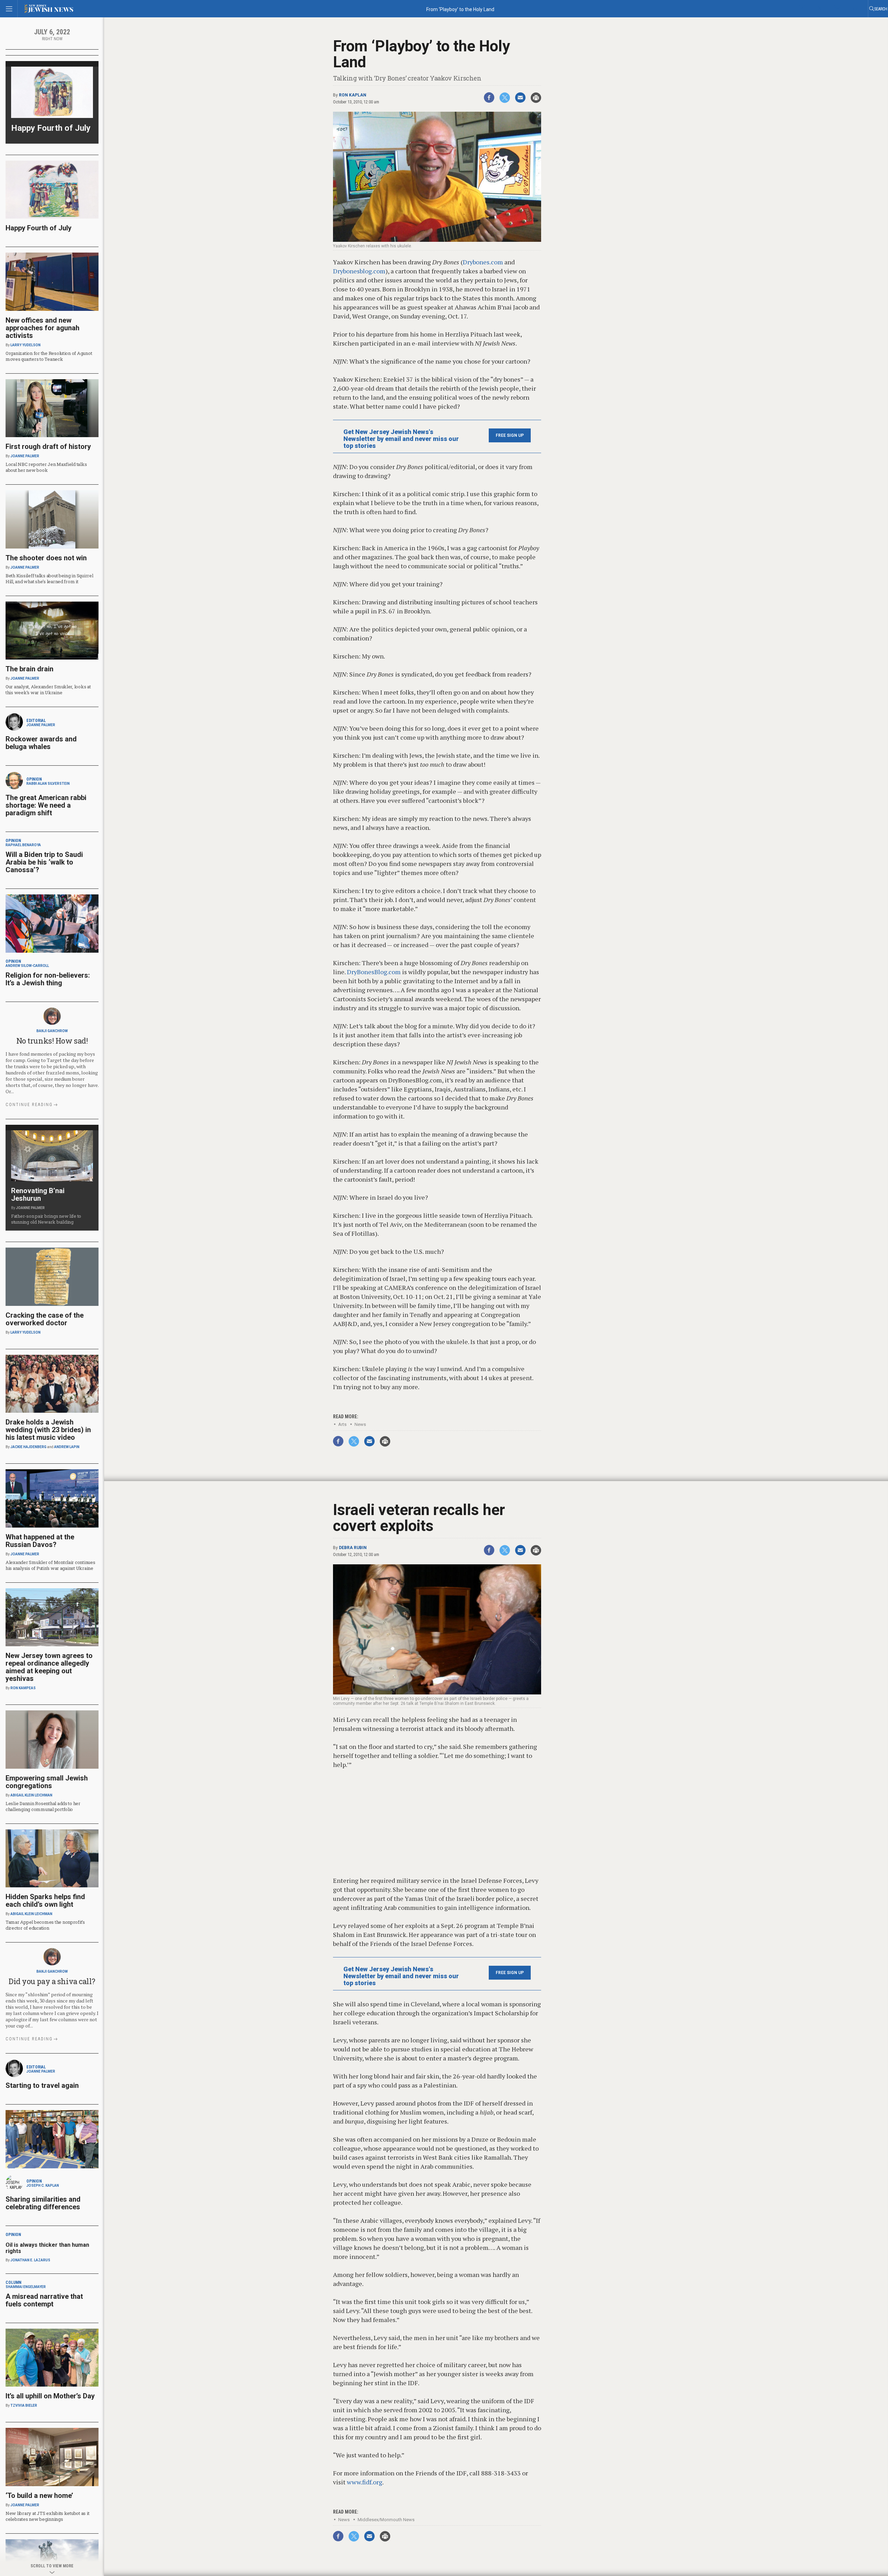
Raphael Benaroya (23, 845)
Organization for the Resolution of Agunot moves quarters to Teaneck (49, 356)
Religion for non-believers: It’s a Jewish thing (48, 979)
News (360, 1424)
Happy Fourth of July (51, 128)
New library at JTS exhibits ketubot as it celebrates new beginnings (47, 2516)
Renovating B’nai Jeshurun (38, 1195)
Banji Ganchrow (52, 1031)
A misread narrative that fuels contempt (44, 2300)
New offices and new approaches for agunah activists (42, 328)
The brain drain (29, 669)
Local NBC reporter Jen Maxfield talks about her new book (46, 467)
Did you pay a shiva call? (52, 1981)
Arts (342, 1424)
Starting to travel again (42, 2085)
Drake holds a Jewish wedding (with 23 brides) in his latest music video (48, 1430)
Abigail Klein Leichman (31, 1795)
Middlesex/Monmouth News (386, 2520)
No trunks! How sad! (52, 1041)
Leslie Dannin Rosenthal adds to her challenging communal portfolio (43, 1806)
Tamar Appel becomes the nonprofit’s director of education (45, 1925)
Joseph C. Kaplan (43, 2186)
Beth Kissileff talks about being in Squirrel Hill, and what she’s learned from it (49, 579)
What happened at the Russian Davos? (40, 1541)
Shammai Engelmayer (26, 2287)
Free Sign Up (510, 435)
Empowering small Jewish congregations (47, 1782)
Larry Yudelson (25, 345)
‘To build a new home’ (39, 2496)
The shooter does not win (46, 558)
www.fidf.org (365, 2482)
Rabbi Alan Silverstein (48, 784)
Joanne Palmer (25, 456)
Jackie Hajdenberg (28, 1447)
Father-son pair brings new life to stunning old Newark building (46, 1219)
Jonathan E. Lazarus (30, 2260)
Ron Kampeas (23, 1688)
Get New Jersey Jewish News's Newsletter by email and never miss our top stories (401, 439)
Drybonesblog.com (359, 271)
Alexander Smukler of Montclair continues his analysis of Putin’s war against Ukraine (50, 1565)
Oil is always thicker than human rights (47, 2248)
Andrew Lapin (67, 1447)
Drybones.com (483, 262)
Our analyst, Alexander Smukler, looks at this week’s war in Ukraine (48, 690)
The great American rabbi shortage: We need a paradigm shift (46, 805)
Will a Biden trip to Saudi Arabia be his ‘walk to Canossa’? (44, 862)
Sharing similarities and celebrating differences (43, 2203)
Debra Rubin (353, 1548)
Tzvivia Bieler (24, 2405)
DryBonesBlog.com (374, 972)
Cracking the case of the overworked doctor (45, 1319)
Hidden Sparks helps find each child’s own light (45, 1901)
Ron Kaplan (353, 95)
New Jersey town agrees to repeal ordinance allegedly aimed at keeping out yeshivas (49, 1667)
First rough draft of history (48, 447)
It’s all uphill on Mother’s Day (50, 2396)
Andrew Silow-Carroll (27, 966)
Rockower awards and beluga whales (41, 743)
